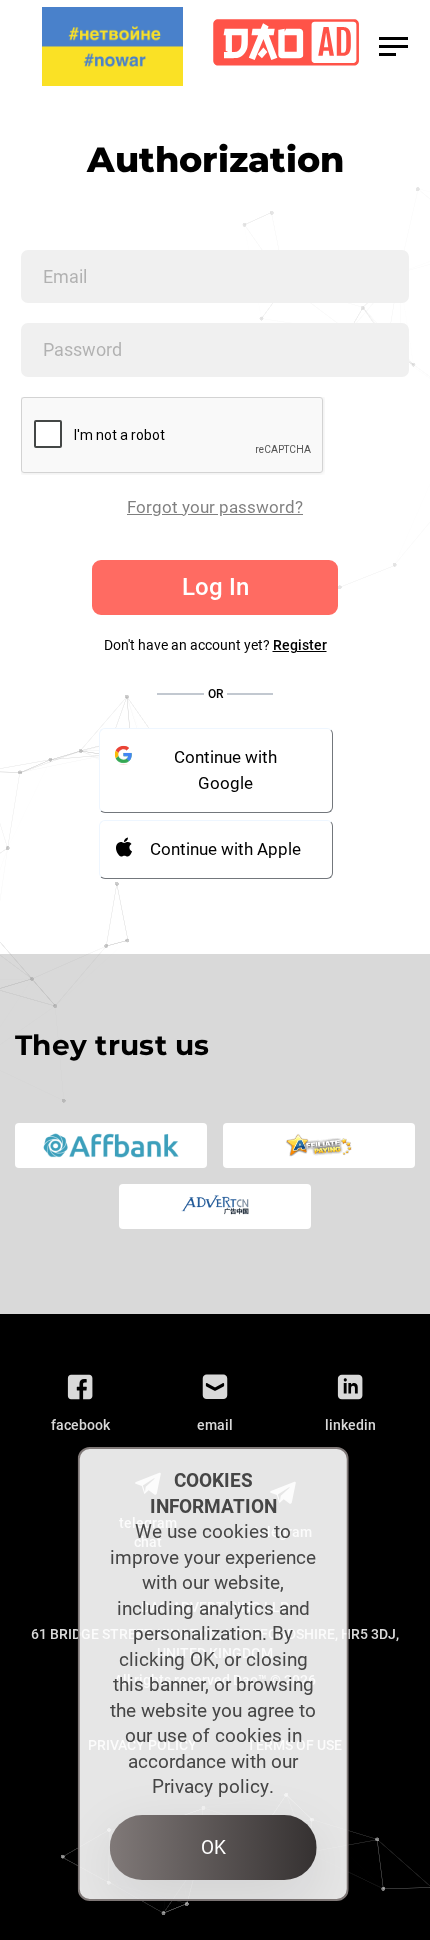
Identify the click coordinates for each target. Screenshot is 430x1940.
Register (300, 645)
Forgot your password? (215, 507)
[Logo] (286, 46)
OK (213, 1847)
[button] (393, 46)
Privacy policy (210, 1786)
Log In (215, 587)
